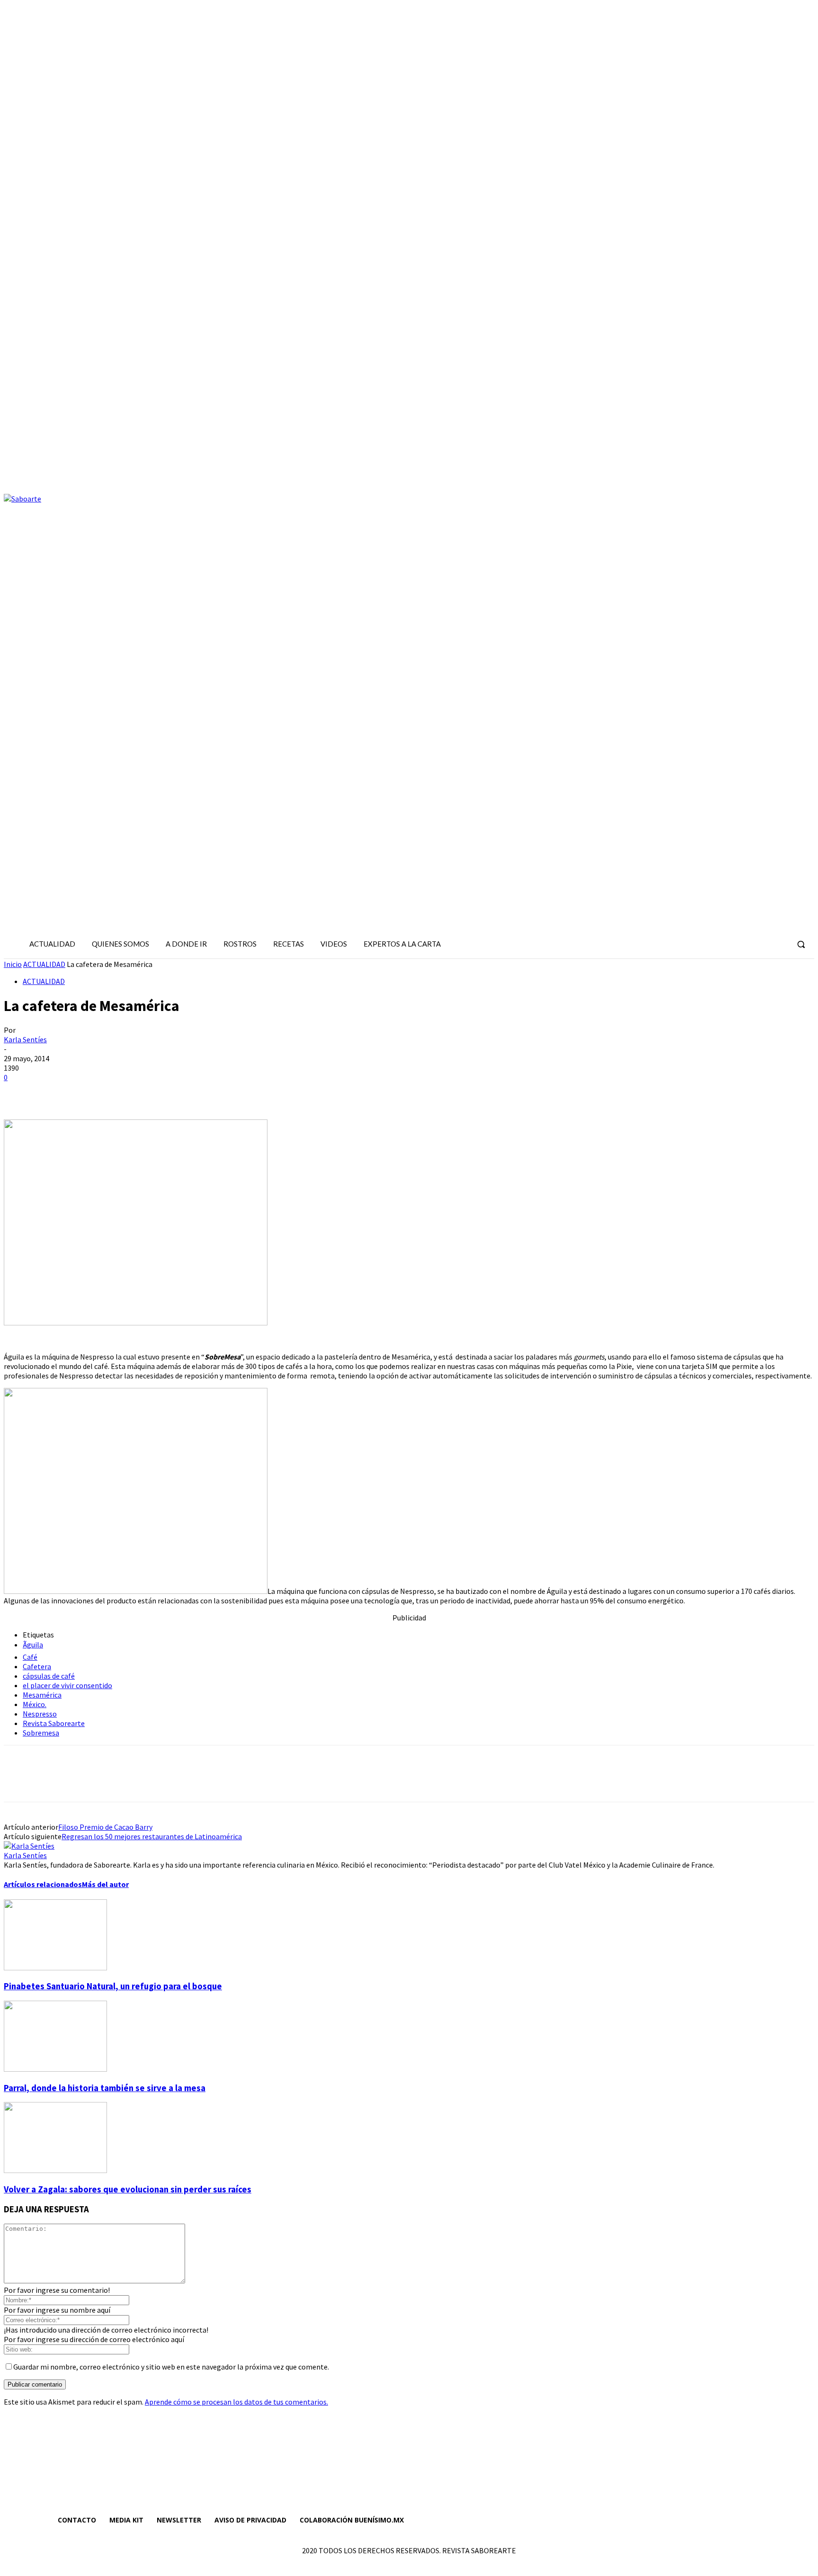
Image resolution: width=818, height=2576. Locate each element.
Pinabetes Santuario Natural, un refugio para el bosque (113, 1986)
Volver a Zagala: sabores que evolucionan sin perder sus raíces (128, 2189)
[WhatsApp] (122, 1092)
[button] (801, 944)
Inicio (13, 964)
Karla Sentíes (25, 1039)
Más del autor (105, 1884)
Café (30, 1657)
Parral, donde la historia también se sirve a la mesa (105, 2088)
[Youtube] (779, 944)
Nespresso (40, 1714)
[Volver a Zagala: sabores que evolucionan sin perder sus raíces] (55, 2170)
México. (35, 1704)
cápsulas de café (49, 1676)
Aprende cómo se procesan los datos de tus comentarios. (236, 2402)
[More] (156, 1092)
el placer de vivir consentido (67, 1685)
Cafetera (37, 1666)
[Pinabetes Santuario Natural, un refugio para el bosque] (55, 1968)
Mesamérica (42, 1695)
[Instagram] (745, 944)
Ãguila (33, 1645)
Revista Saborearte (54, 1723)
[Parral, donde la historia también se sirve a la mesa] (55, 2069)
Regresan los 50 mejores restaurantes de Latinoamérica (152, 1836)
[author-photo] (29, 1846)
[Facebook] (728, 944)
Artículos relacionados (43, 1884)
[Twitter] (762, 944)
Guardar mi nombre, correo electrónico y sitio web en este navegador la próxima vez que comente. (171, 2367)
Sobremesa (41, 1733)
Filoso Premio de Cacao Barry (105, 1827)
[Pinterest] (88, 1092)
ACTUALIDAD (44, 964)
